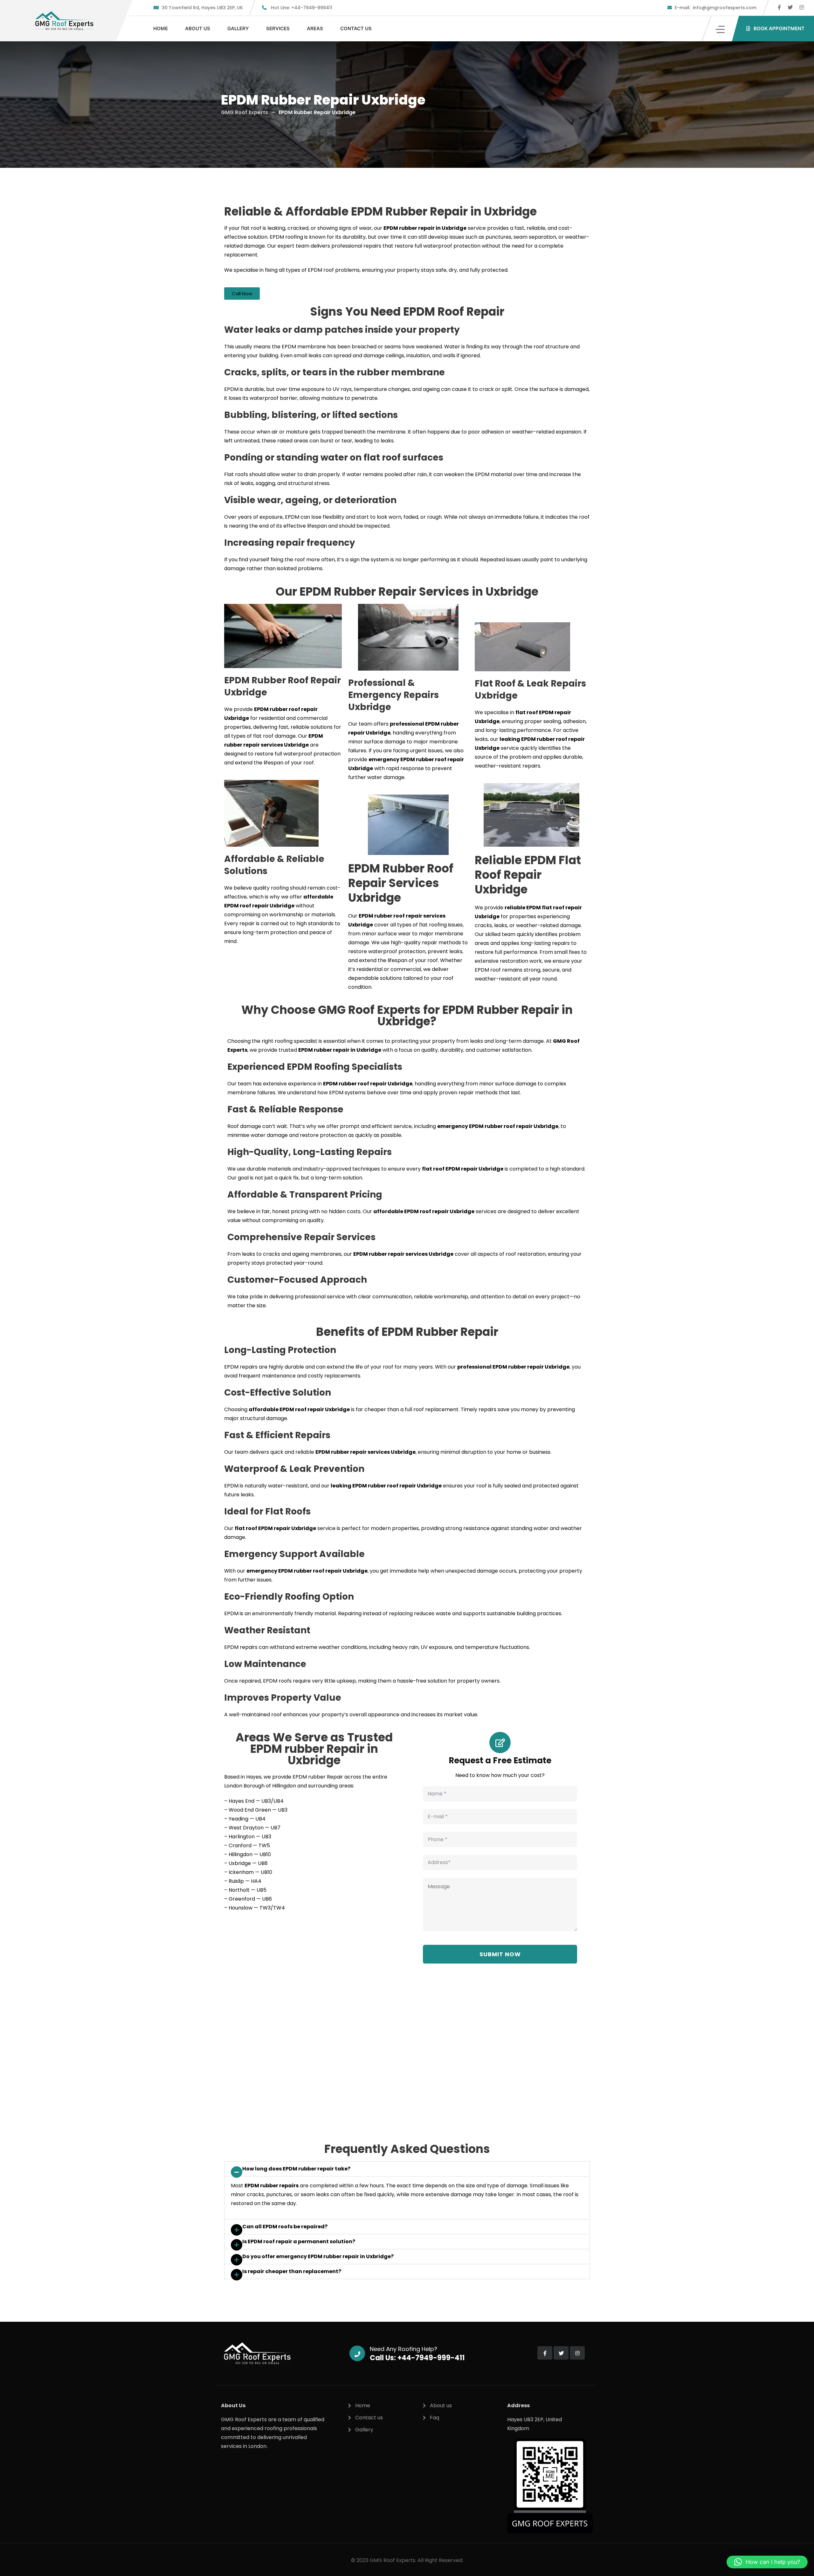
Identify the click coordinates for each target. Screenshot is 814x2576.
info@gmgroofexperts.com (716, 8)
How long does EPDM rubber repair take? (296, 2169)
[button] (407, 2169)
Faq (435, 2418)
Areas (315, 28)
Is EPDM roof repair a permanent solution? (299, 2241)
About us (198, 28)
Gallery (238, 28)
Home (161, 28)
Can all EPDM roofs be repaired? (285, 2227)
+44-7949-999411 (302, 8)
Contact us (356, 28)
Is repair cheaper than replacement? (292, 2271)
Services (278, 28)
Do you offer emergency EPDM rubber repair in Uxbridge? (318, 2256)
